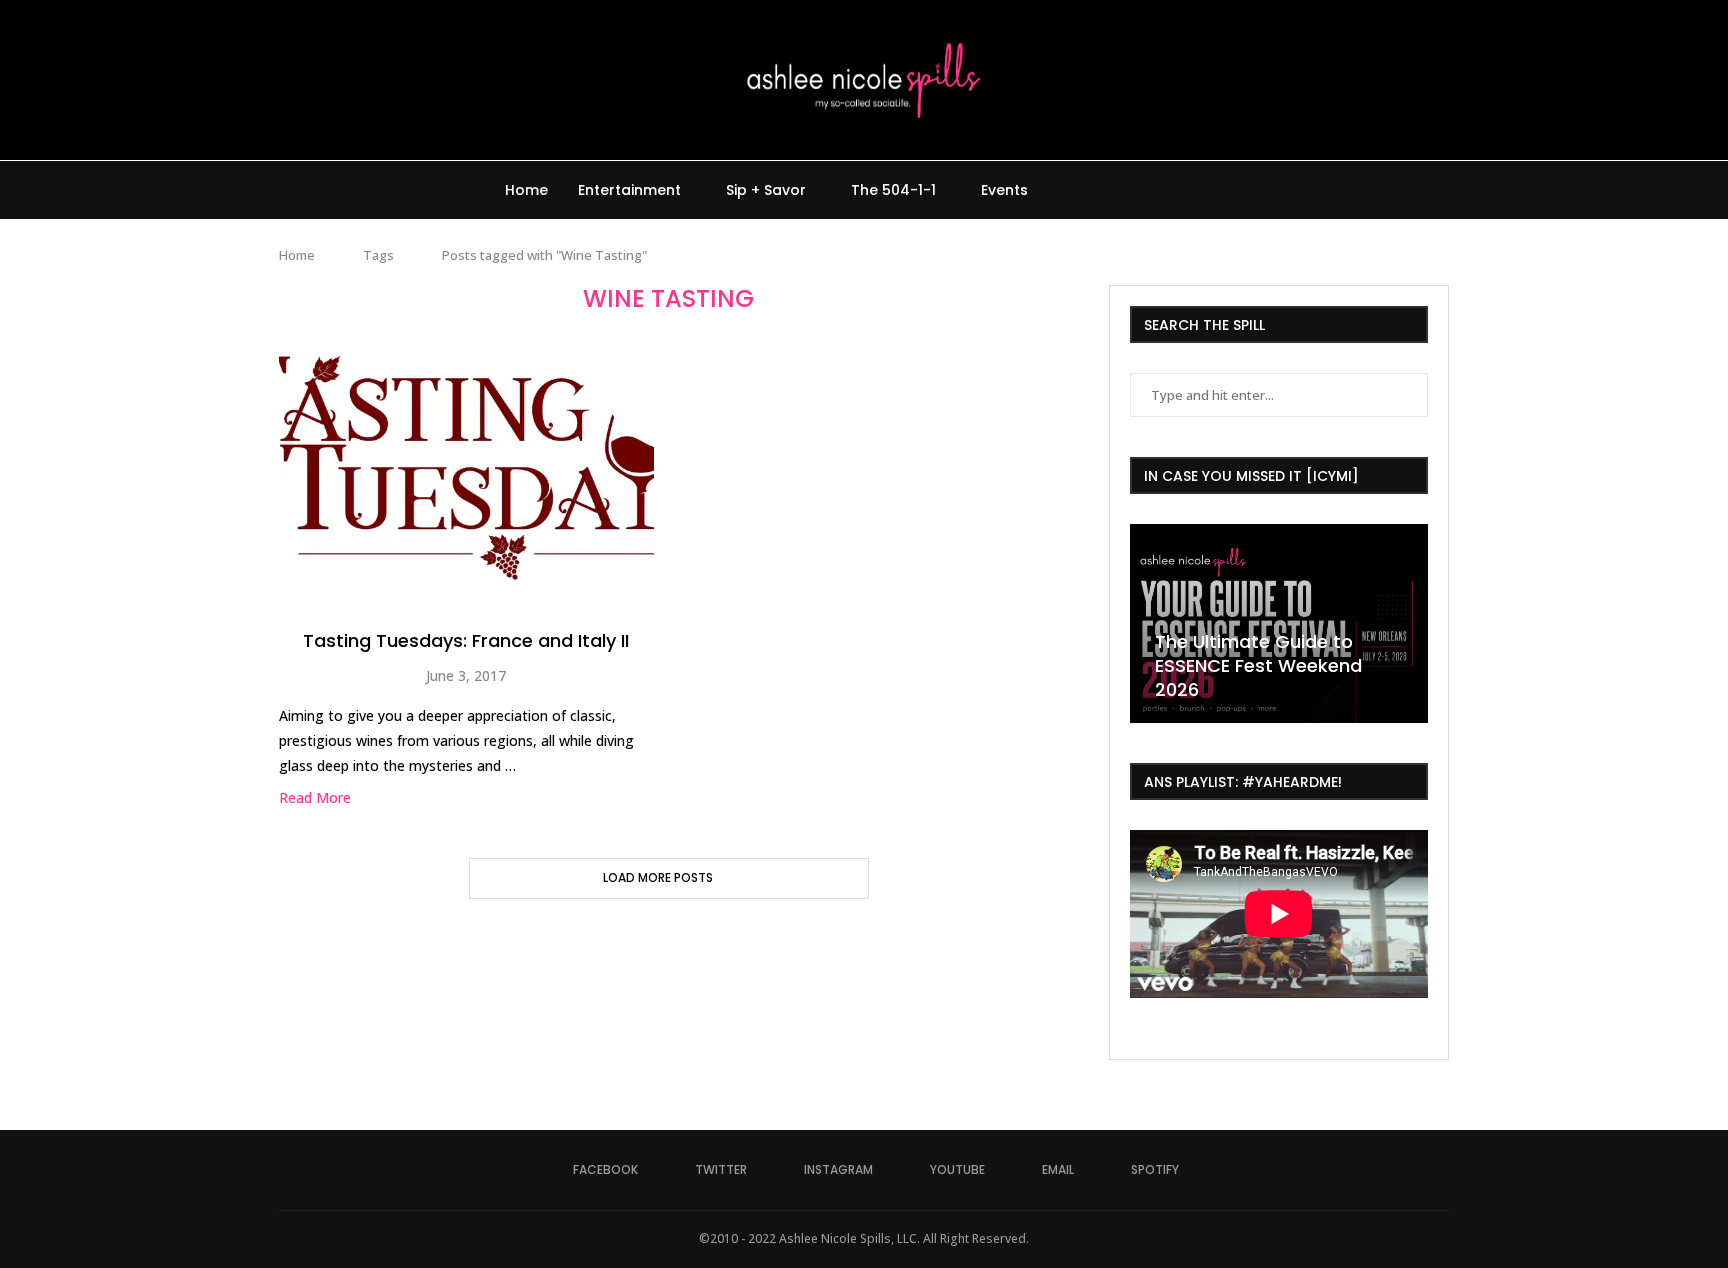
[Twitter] (1099, 190)
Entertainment (629, 190)
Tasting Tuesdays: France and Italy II (466, 640)
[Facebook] (1078, 190)
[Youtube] (1141, 190)
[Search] (1214, 190)
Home (526, 190)
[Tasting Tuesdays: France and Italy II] (466, 468)
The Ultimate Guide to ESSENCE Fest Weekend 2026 (1258, 666)
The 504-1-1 (893, 190)
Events (1004, 190)
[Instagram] (1120, 190)
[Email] (1162, 190)
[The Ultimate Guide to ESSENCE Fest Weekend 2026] (1279, 623)
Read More (315, 797)
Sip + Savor (766, 190)
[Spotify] (1183, 190)
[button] (1148, 622)
